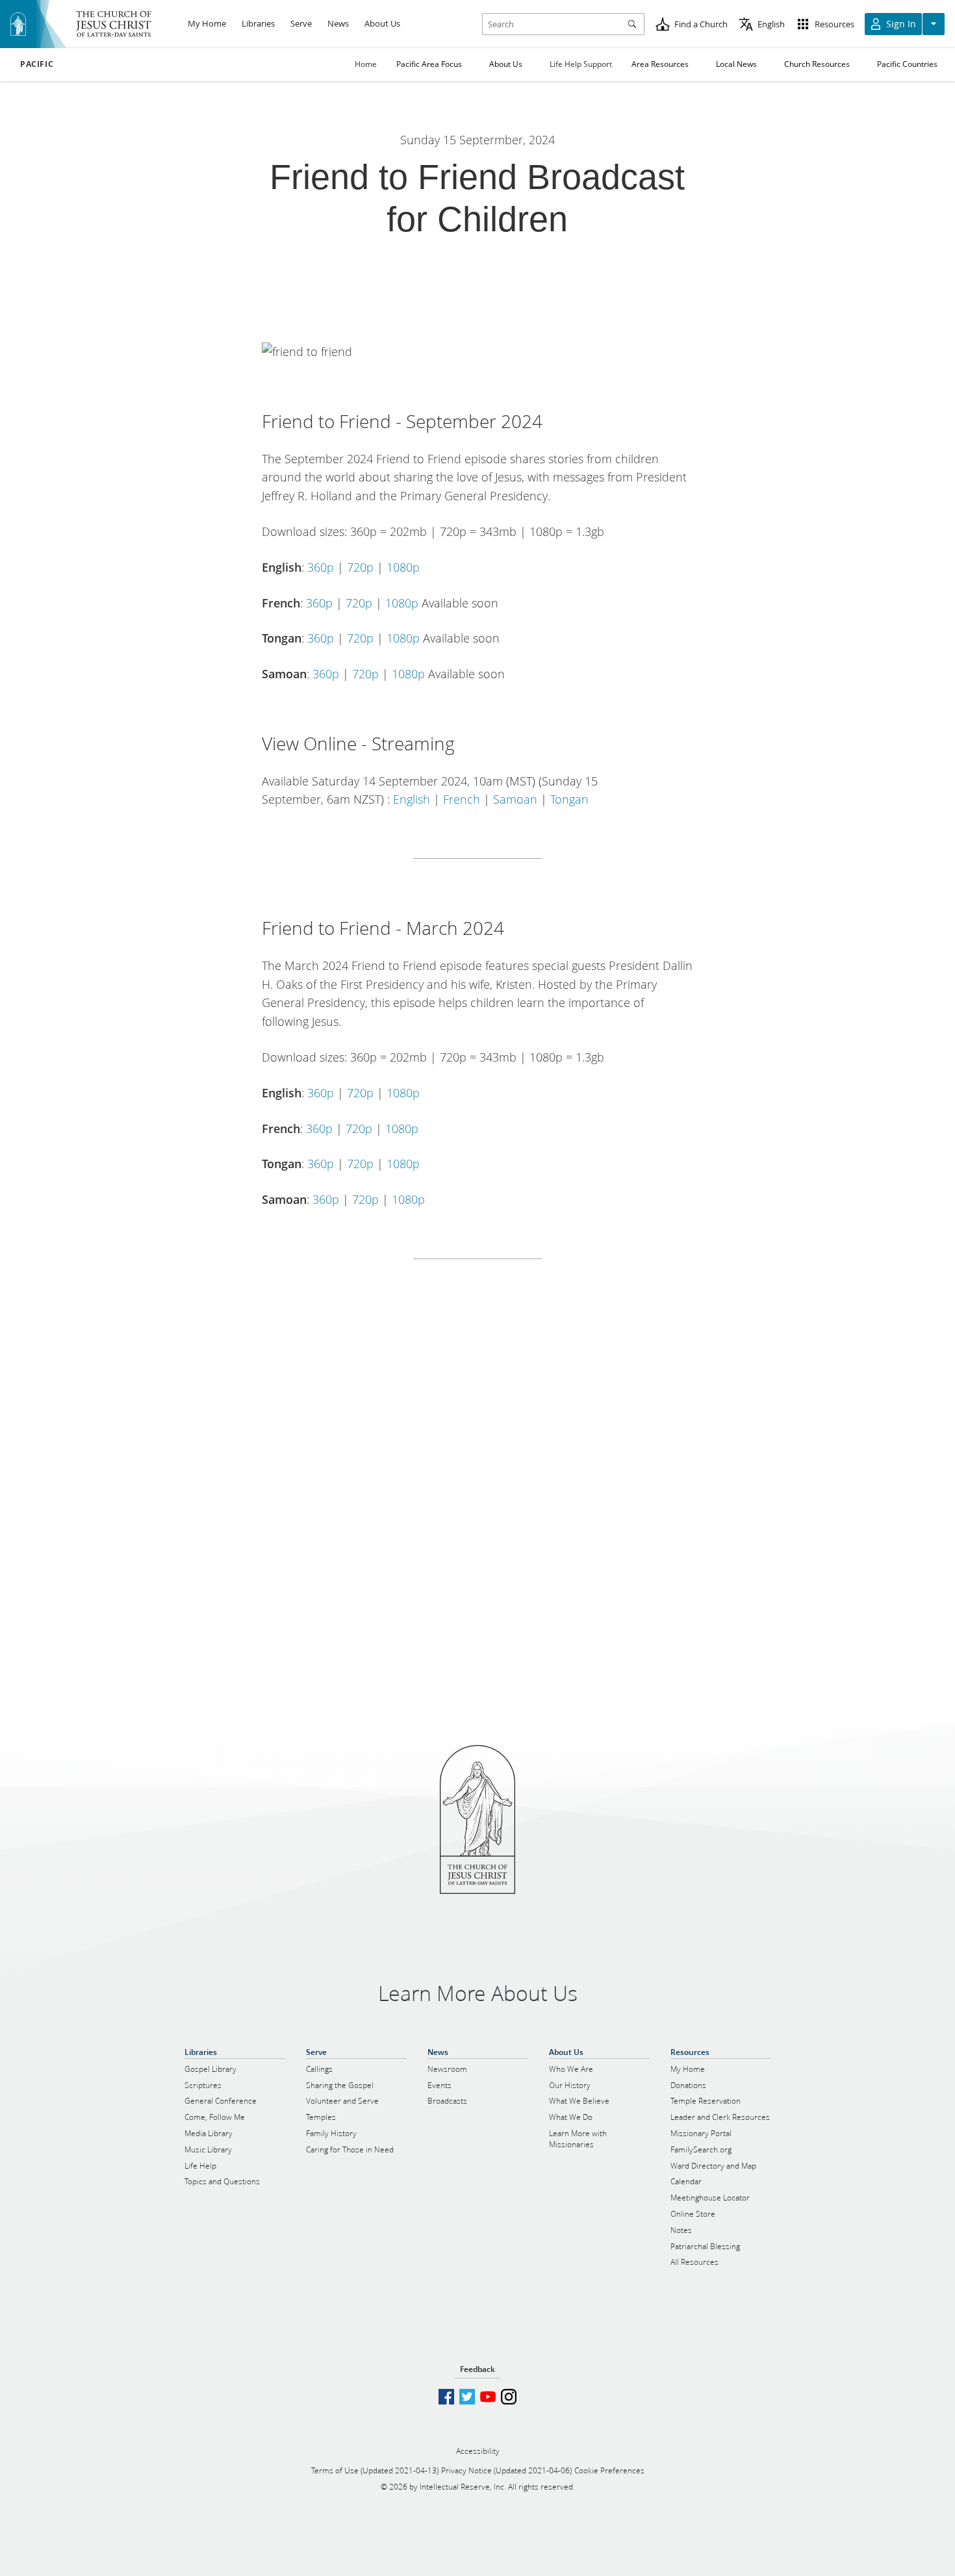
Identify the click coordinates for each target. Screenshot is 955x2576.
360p (321, 567)
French (462, 799)
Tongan (569, 799)
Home (366, 64)
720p (360, 567)
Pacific (37, 64)
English (412, 799)
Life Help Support (581, 64)
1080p (403, 567)
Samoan (515, 799)
